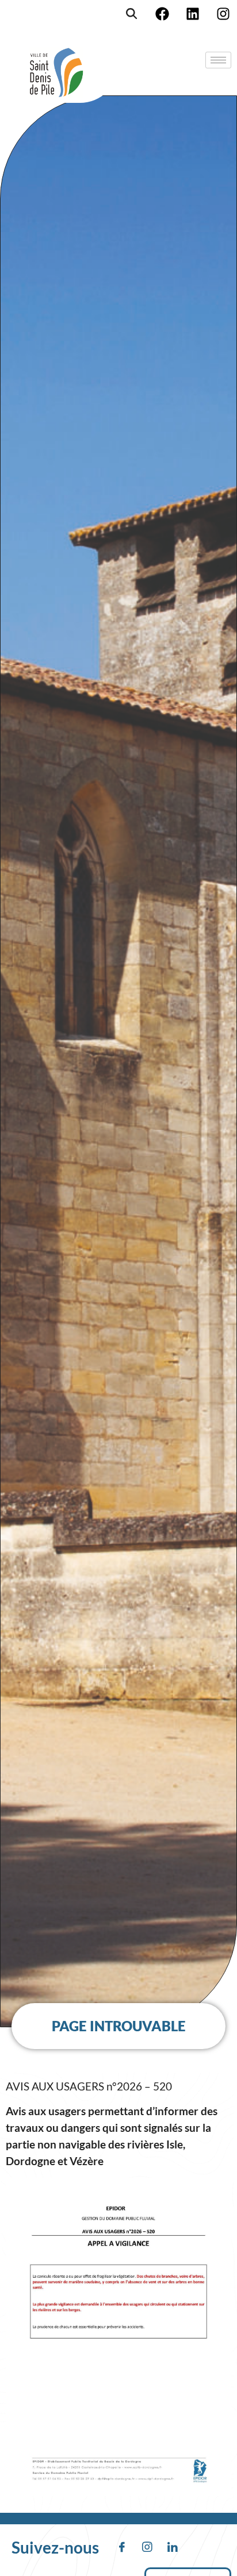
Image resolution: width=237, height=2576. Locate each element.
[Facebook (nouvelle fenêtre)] (162, 14)
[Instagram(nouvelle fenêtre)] (223, 14)
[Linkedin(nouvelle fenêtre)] (193, 14)
